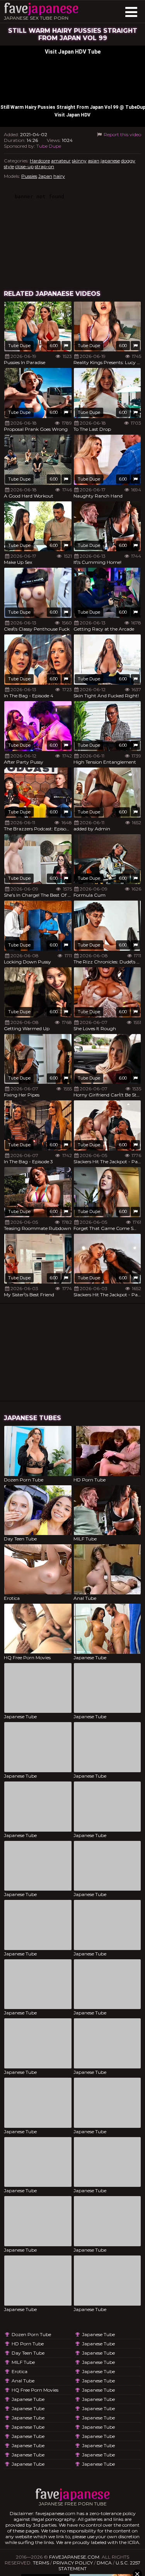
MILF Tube (23, 2362)
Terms (41, 2563)
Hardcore (40, 161)
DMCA (104, 2563)
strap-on (44, 166)
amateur (61, 161)
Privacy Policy (73, 2563)
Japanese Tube (28, 2399)
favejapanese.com (74, 2557)
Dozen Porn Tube (31, 2334)
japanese (110, 161)
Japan (45, 176)
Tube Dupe (49, 146)
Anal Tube (23, 2381)
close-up (24, 166)
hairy (59, 176)
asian (94, 161)
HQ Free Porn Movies (35, 2390)
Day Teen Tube (28, 2353)
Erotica (20, 2371)
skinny (79, 161)
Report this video (122, 134)
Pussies (29, 176)
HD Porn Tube (28, 2344)
